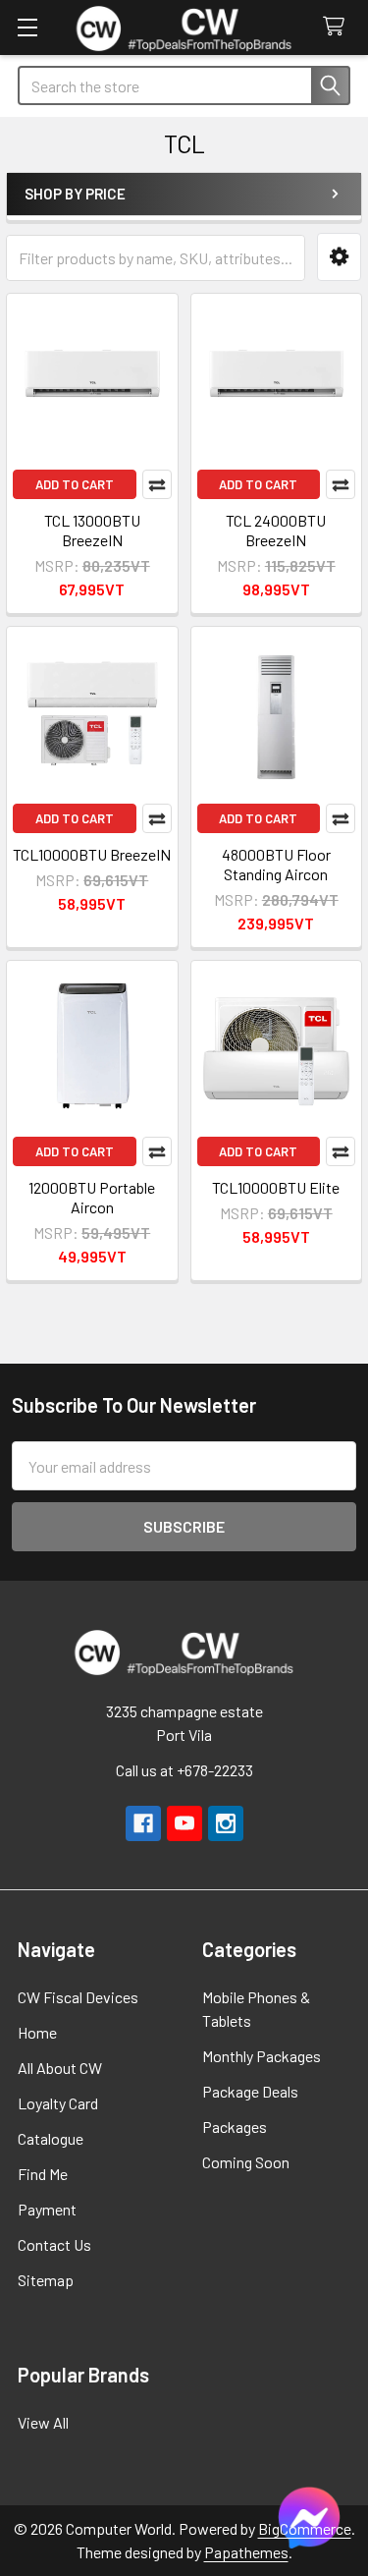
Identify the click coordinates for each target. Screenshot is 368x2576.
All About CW (60, 2068)
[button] (339, 257)
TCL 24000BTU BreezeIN (276, 530)
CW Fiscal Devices (78, 1997)
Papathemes (246, 2552)
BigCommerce (305, 2528)
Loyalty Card (58, 2103)
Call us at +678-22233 (184, 1770)
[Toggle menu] (27, 27)
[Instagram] (226, 1823)
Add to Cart (75, 484)
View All (43, 2422)
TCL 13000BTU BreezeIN (92, 530)
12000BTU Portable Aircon (92, 1197)
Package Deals (250, 2091)
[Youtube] (184, 1823)
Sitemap (46, 2280)
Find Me (43, 2174)
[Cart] (338, 27)
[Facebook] (143, 1823)
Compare (157, 484)
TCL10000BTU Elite (276, 1187)
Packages (235, 2127)
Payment (47, 2209)
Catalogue (51, 2138)
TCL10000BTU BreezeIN (92, 854)
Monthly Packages (262, 2056)
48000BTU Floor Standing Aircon (276, 864)
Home (37, 2032)
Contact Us (54, 2244)
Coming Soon (246, 2162)
